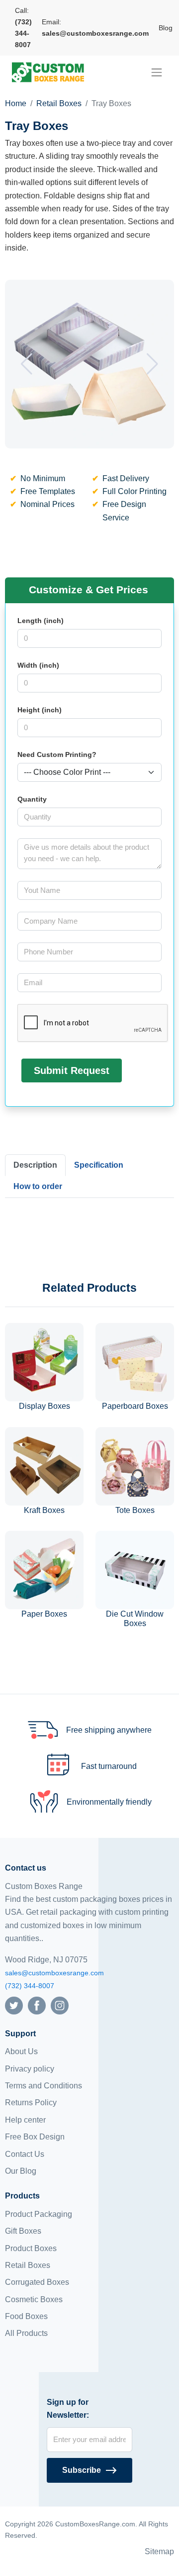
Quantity (32, 799)
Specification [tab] (99, 1165)
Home (16, 103)
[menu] (157, 72)
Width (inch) (38, 665)
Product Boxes (31, 2248)
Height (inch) (40, 710)
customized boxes (52, 1925)
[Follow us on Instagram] (60, 2005)
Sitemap (159, 2551)
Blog (166, 28)
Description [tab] (35, 1165)
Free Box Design (35, 2137)
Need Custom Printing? (57, 754)
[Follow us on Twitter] (14, 2005)
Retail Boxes (59, 103)
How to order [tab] (38, 1186)
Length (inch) (41, 621)
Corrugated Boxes (37, 2282)
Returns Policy (31, 2103)
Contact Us (25, 2154)
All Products (26, 2333)
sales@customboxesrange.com (54, 1973)
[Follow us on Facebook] (37, 2005)
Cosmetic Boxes (34, 2299)
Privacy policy (30, 2069)
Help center (25, 2120)
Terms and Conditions (44, 2086)
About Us (21, 2051)
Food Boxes (26, 2316)
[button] (27, 364)
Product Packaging (39, 2214)
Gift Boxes (23, 2231)
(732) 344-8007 (30, 1986)
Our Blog (21, 2171)
